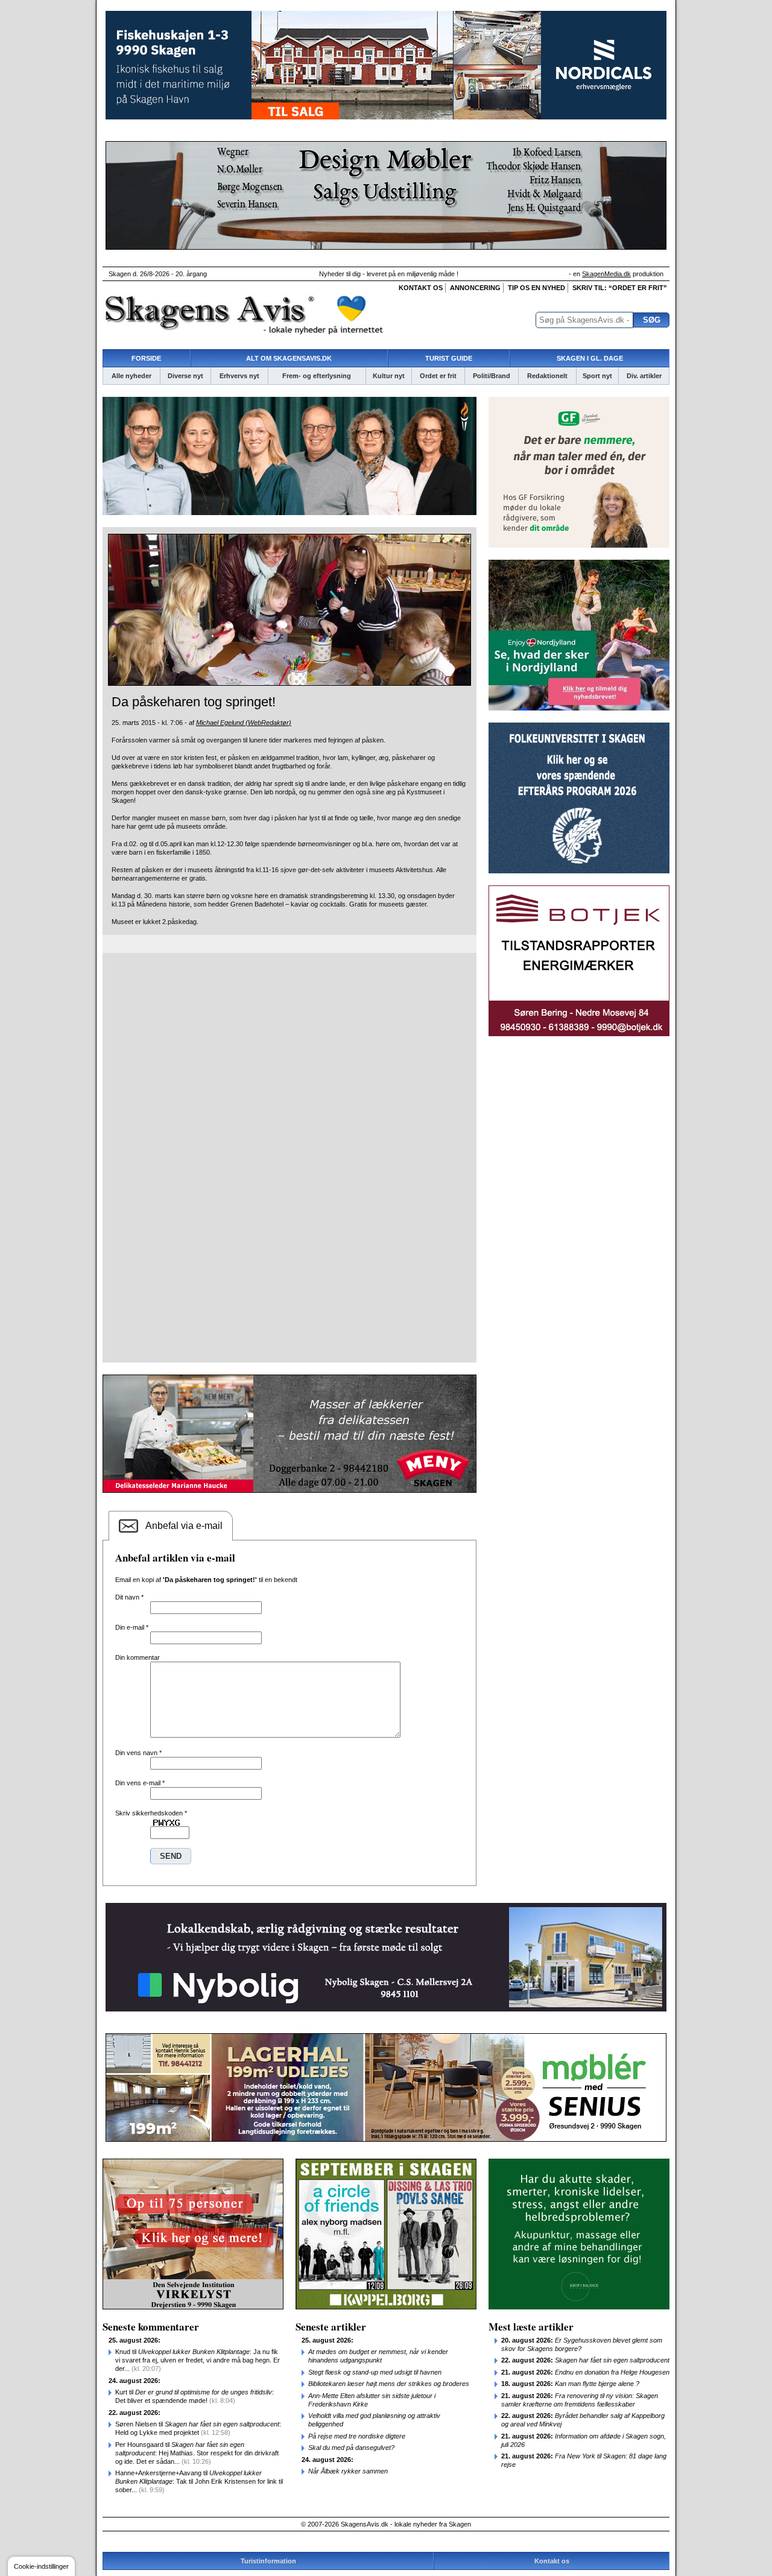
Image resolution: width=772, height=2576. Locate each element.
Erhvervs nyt (239, 376)
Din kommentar (138, 1657)
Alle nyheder (131, 376)
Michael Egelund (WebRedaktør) (244, 723)
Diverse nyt (185, 376)
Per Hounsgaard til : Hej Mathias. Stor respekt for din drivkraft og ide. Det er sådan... (197, 2453)
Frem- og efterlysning (317, 376)
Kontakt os (421, 288)
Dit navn (129, 1597)
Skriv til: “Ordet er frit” (620, 288)
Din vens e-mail (140, 1783)
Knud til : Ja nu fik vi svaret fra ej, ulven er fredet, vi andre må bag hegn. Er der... (198, 2360)
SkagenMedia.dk (606, 274)
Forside (146, 358)
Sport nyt (597, 376)
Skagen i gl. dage (590, 358)
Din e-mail (132, 1627)
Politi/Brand (492, 376)
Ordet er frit (438, 376)
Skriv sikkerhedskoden (151, 1813)
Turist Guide (449, 358)
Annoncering (475, 288)
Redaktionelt (547, 376)
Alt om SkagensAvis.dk (289, 358)
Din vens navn (138, 1753)
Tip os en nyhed (536, 288)
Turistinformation (268, 2561)
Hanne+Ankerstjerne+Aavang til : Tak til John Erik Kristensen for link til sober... (199, 2481)
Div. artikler (644, 376)
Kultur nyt (389, 376)
